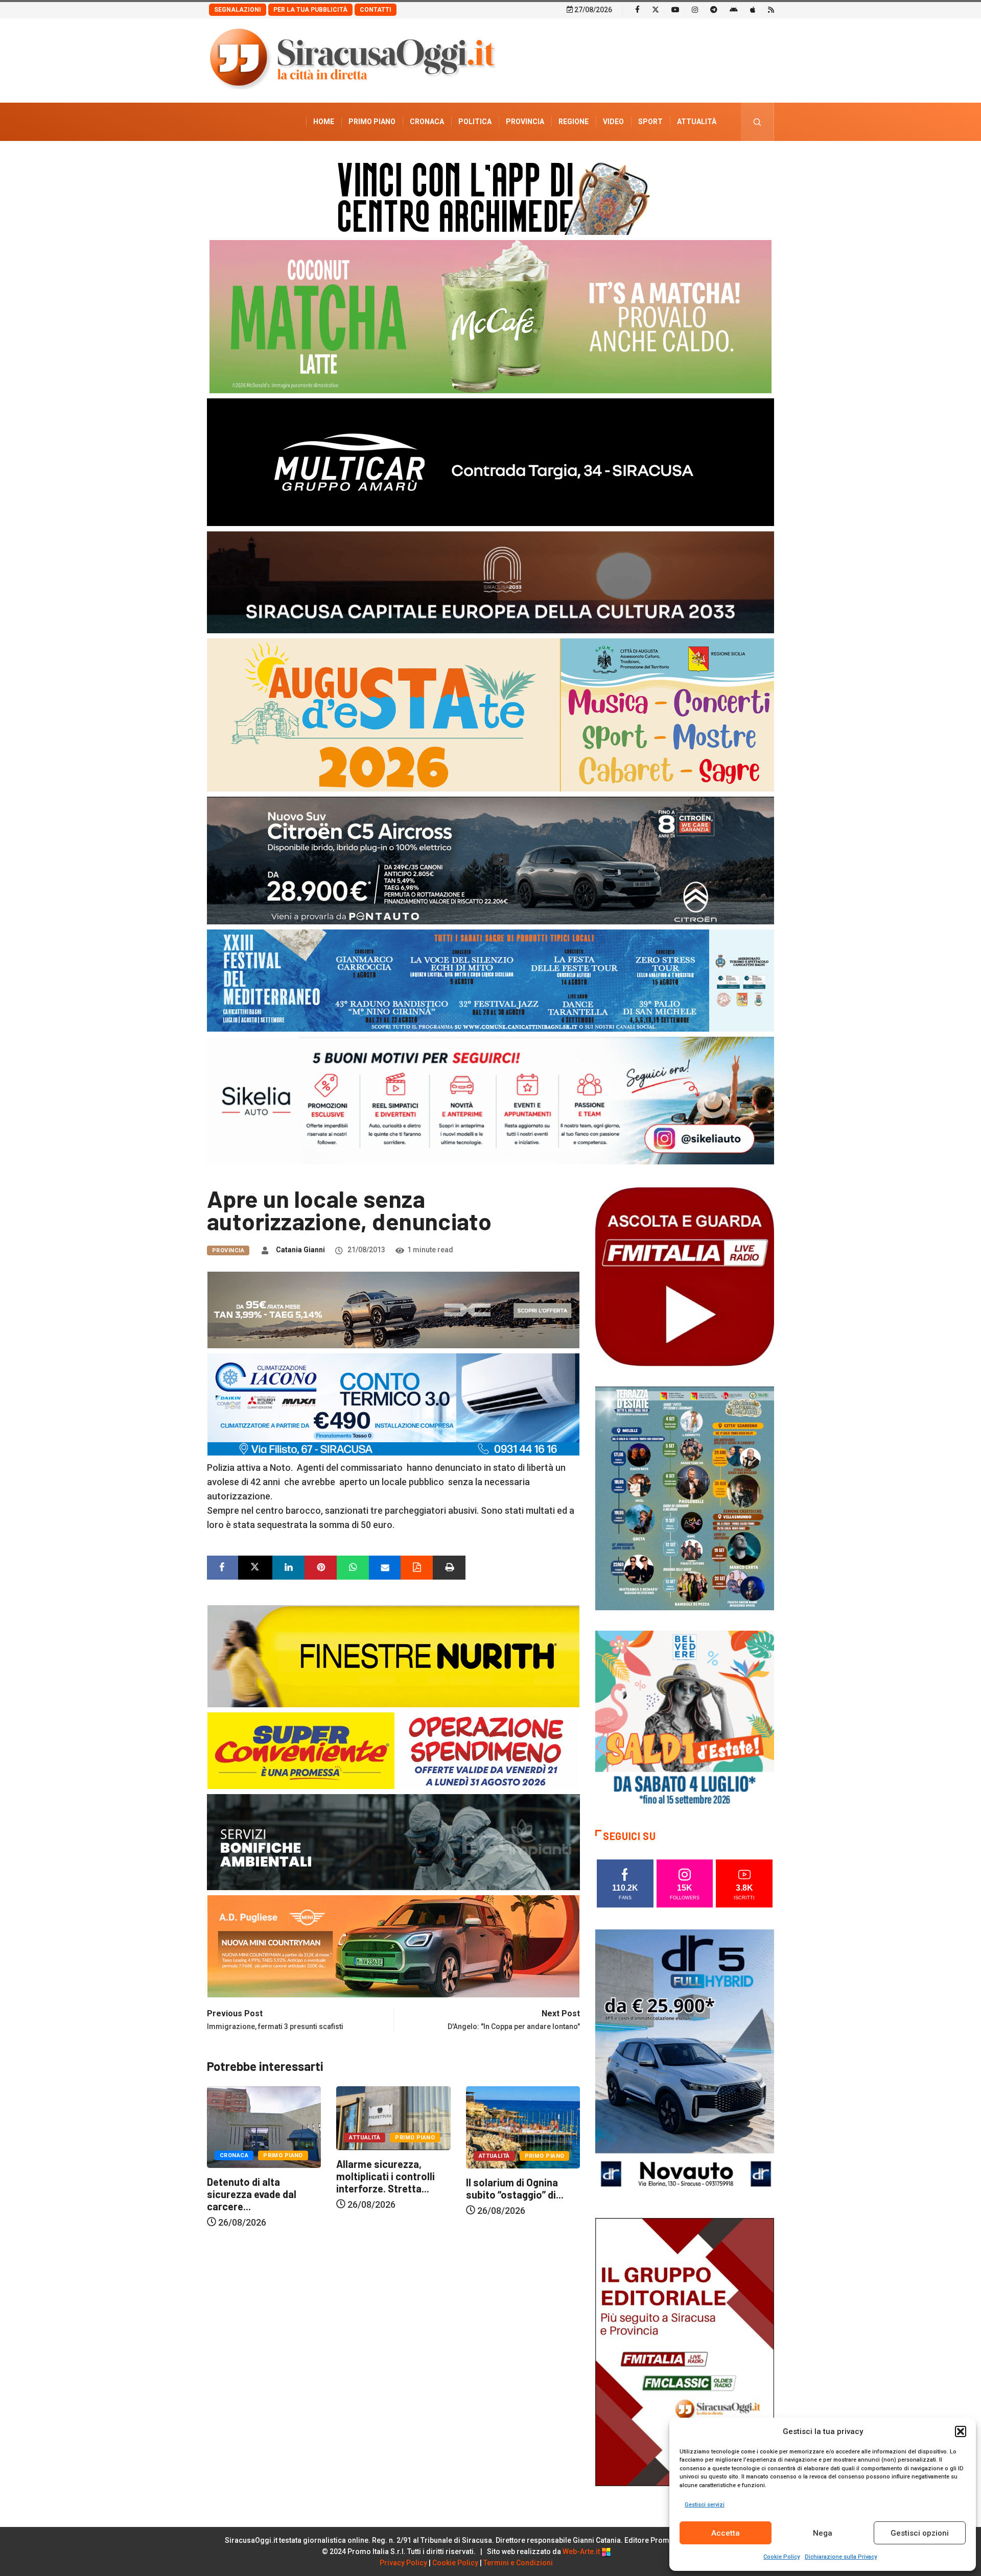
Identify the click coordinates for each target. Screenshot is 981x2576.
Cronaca (427, 122)
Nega (823, 2533)
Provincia (525, 122)
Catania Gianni (300, 1250)
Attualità (697, 122)
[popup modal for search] (757, 122)
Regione (574, 122)
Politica (475, 122)
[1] (685, 2351)
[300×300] (685, 1719)
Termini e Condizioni (518, 2563)
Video (613, 122)
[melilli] (685, 1498)
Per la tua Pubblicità (310, 10)
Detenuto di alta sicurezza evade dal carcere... (511, 2194)
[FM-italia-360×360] (685, 1276)
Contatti (376, 10)
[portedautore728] (393, 1655)
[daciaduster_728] (393, 1309)
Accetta (726, 2533)
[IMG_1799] (393, 1750)
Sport (650, 122)
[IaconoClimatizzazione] (393, 1404)
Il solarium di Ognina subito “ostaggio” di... (385, 2188)
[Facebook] (637, 9)
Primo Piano (372, 122)
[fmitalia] (491, 980)
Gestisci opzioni (920, 2533)
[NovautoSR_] (685, 2062)
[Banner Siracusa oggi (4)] (491, 860)
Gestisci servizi (705, 2505)
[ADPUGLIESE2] (393, 1946)
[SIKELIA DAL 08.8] (491, 1100)
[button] (961, 2431)
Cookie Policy (781, 2557)
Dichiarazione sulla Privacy (841, 2557)
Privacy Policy (403, 2563)
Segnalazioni (238, 10)
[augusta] (491, 714)
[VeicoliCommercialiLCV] (491, 461)
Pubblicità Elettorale (672, 160)
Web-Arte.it (582, 2551)
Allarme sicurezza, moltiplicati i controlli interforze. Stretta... (256, 2176)
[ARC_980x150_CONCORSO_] (491, 196)
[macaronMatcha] (491, 316)
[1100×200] (491, 581)
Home (324, 122)
